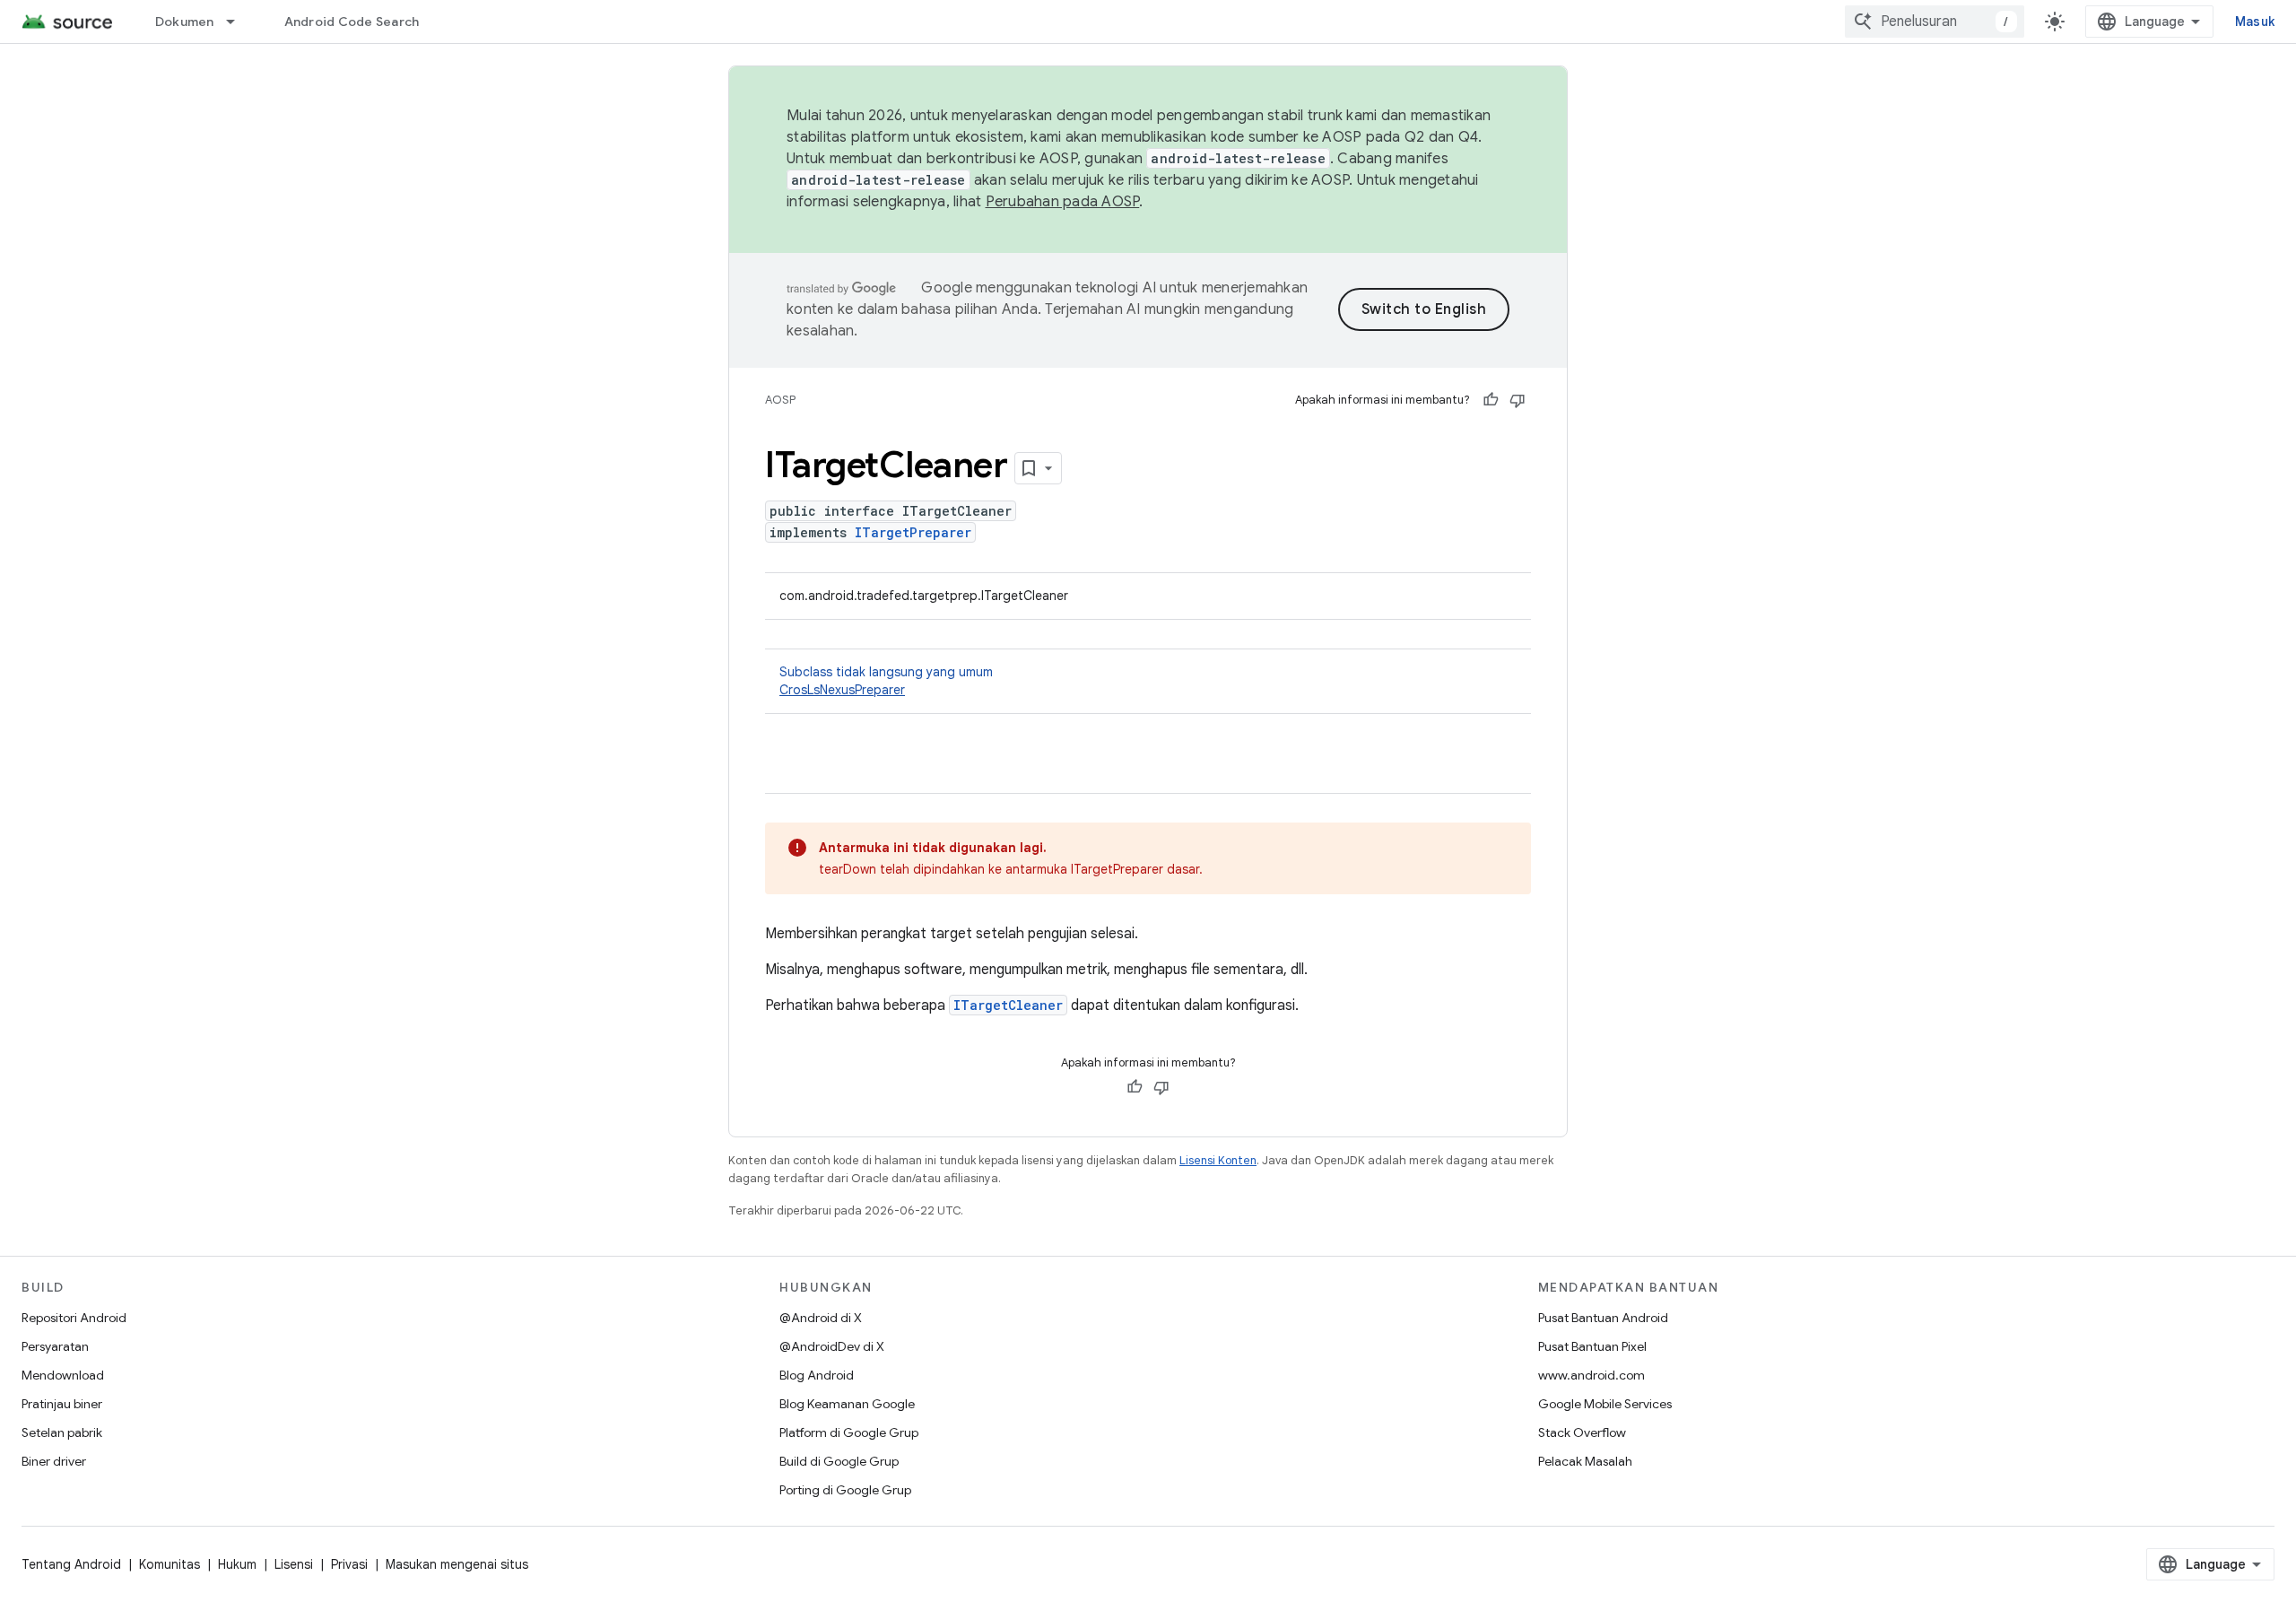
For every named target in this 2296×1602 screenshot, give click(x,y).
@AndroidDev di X (832, 1346)
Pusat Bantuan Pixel (1592, 1346)
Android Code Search (352, 22)
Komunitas (170, 1564)
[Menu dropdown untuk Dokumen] (239, 22)
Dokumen (185, 22)
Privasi (349, 1564)
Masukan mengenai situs (457, 1564)
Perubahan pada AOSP (1063, 202)
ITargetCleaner (1008, 1005)
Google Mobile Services (1605, 1404)
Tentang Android (71, 1564)
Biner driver (54, 1461)
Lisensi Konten (1218, 1160)
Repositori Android (74, 1318)
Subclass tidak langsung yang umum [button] (886, 681)
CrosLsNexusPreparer (842, 690)
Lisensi (294, 1564)
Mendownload (63, 1375)
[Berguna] (1491, 400)
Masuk (2255, 22)
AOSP (780, 400)
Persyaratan (55, 1346)
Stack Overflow (1582, 1432)
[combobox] (1935, 22)
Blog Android (817, 1375)
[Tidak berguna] (1518, 400)
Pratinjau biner (62, 1404)
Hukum (237, 1564)
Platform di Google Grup (849, 1432)
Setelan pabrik (62, 1432)
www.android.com (1592, 1375)
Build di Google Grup (839, 1461)
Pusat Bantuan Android (1603, 1318)
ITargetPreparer (913, 532)
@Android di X (821, 1318)
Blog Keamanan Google (847, 1404)
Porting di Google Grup (845, 1490)
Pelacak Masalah (1585, 1461)
